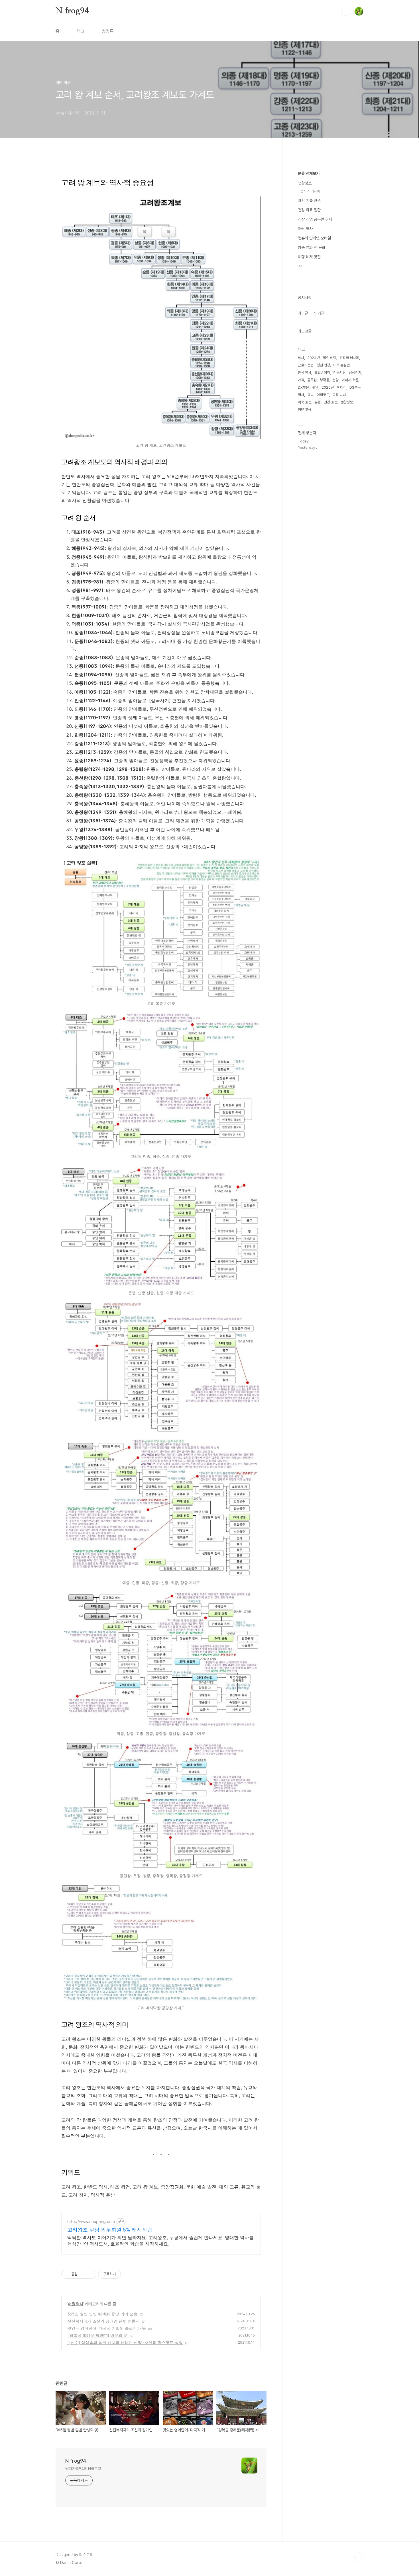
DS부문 (355, 387)
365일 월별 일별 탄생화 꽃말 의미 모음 (102, 2314)
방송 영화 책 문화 (312, 247)
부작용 (325, 380)
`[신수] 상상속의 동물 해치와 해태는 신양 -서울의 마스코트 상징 (125, 2342)
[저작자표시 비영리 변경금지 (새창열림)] (129, 2274)
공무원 (312, 380)
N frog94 (72, 11)
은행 (318, 402)
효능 (310, 395)
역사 (301, 395)
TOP (359, 2557)
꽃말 (315, 387)
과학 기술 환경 (309, 200)
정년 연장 (323, 365)
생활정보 (305, 183)
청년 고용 (305, 410)
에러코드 (323, 395)
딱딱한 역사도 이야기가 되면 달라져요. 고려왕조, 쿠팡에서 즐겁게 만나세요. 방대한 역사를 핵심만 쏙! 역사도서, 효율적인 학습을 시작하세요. (160, 2241)
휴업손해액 (322, 373)
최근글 (303, 313)
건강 (335, 380)
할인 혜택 (330, 358)
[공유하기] (83, 2274)
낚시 (301, 358)
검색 (346, 11)
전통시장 (339, 373)
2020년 (328, 387)
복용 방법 (339, 395)
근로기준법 (306, 365)
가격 (301, 380)
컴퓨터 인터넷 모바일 (314, 238)
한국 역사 (305, 373)
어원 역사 (76, 2304)
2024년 (314, 358)
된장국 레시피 (349, 358)
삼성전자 (355, 373)
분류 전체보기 (309, 173)
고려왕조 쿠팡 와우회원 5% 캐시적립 (110, 2230)
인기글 (319, 313)
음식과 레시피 (310, 191)
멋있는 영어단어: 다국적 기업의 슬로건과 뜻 (107, 2328)
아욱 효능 (305, 402)
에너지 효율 (350, 380)
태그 (81, 31)
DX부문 (303, 387)
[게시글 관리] (90, 2274)
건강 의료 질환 (309, 210)
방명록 (108, 31)
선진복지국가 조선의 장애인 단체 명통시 (103, 2321)
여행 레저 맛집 (309, 257)
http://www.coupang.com (91, 2221)
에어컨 (342, 387)
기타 (301, 266)
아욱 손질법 (341, 365)
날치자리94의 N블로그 (83, 2469)
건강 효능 (330, 402)
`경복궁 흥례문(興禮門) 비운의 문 (97, 2335)
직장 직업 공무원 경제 (315, 219)
